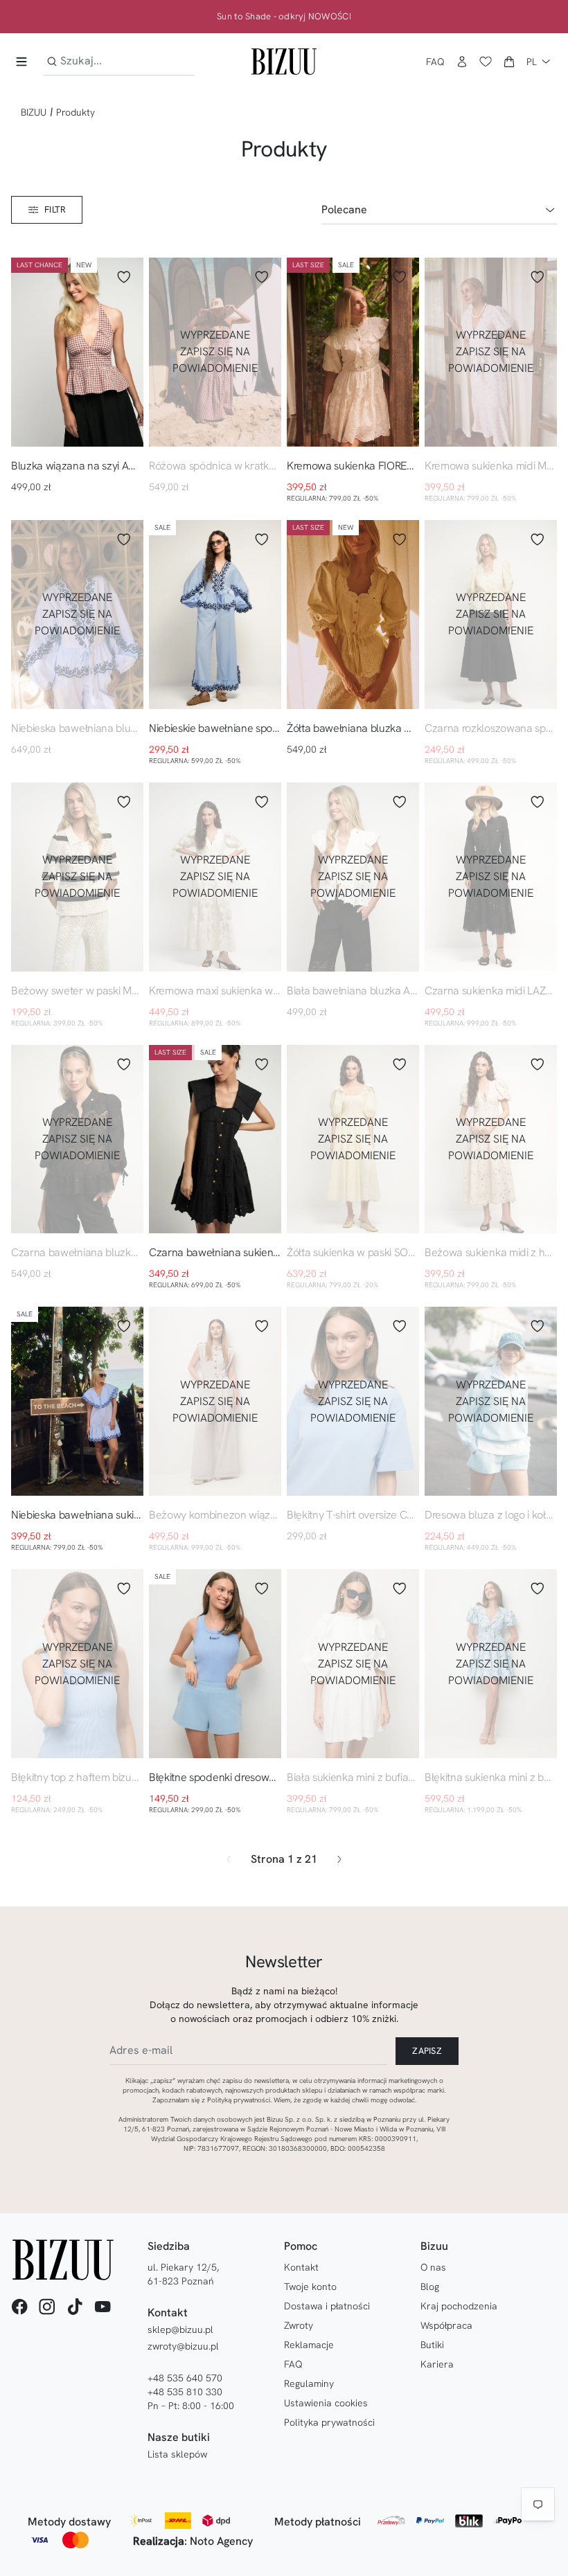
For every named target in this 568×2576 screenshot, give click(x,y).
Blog (430, 2287)
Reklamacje (309, 2345)
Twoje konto (310, 2287)
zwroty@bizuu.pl (183, 2346)
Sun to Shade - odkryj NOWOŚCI (284, 17)
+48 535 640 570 (185, 2378)
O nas (433, 2267)
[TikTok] (75, 2307)
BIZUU (34, 112)
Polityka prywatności (329, 2422)
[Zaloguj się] (462, 62)
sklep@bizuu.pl (180, 2329)
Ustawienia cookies (326, 2403)
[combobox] (119, 61)
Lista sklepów (177, 2454)
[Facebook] (19, 2307)
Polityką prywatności (239, 2100)
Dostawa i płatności (327, 2306)
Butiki (432, 2345)
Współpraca (446, 2325)
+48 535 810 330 (185, 2392)
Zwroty (299, 2325)
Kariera (437, 2364)
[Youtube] (103, 2307)
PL (532, 62)
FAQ (435, 62)
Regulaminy (309, 2383)
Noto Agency (221, 2541)
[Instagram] (47, 2307)
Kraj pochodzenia (459, 2306)
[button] (509, 62)
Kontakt (301, 2267)
